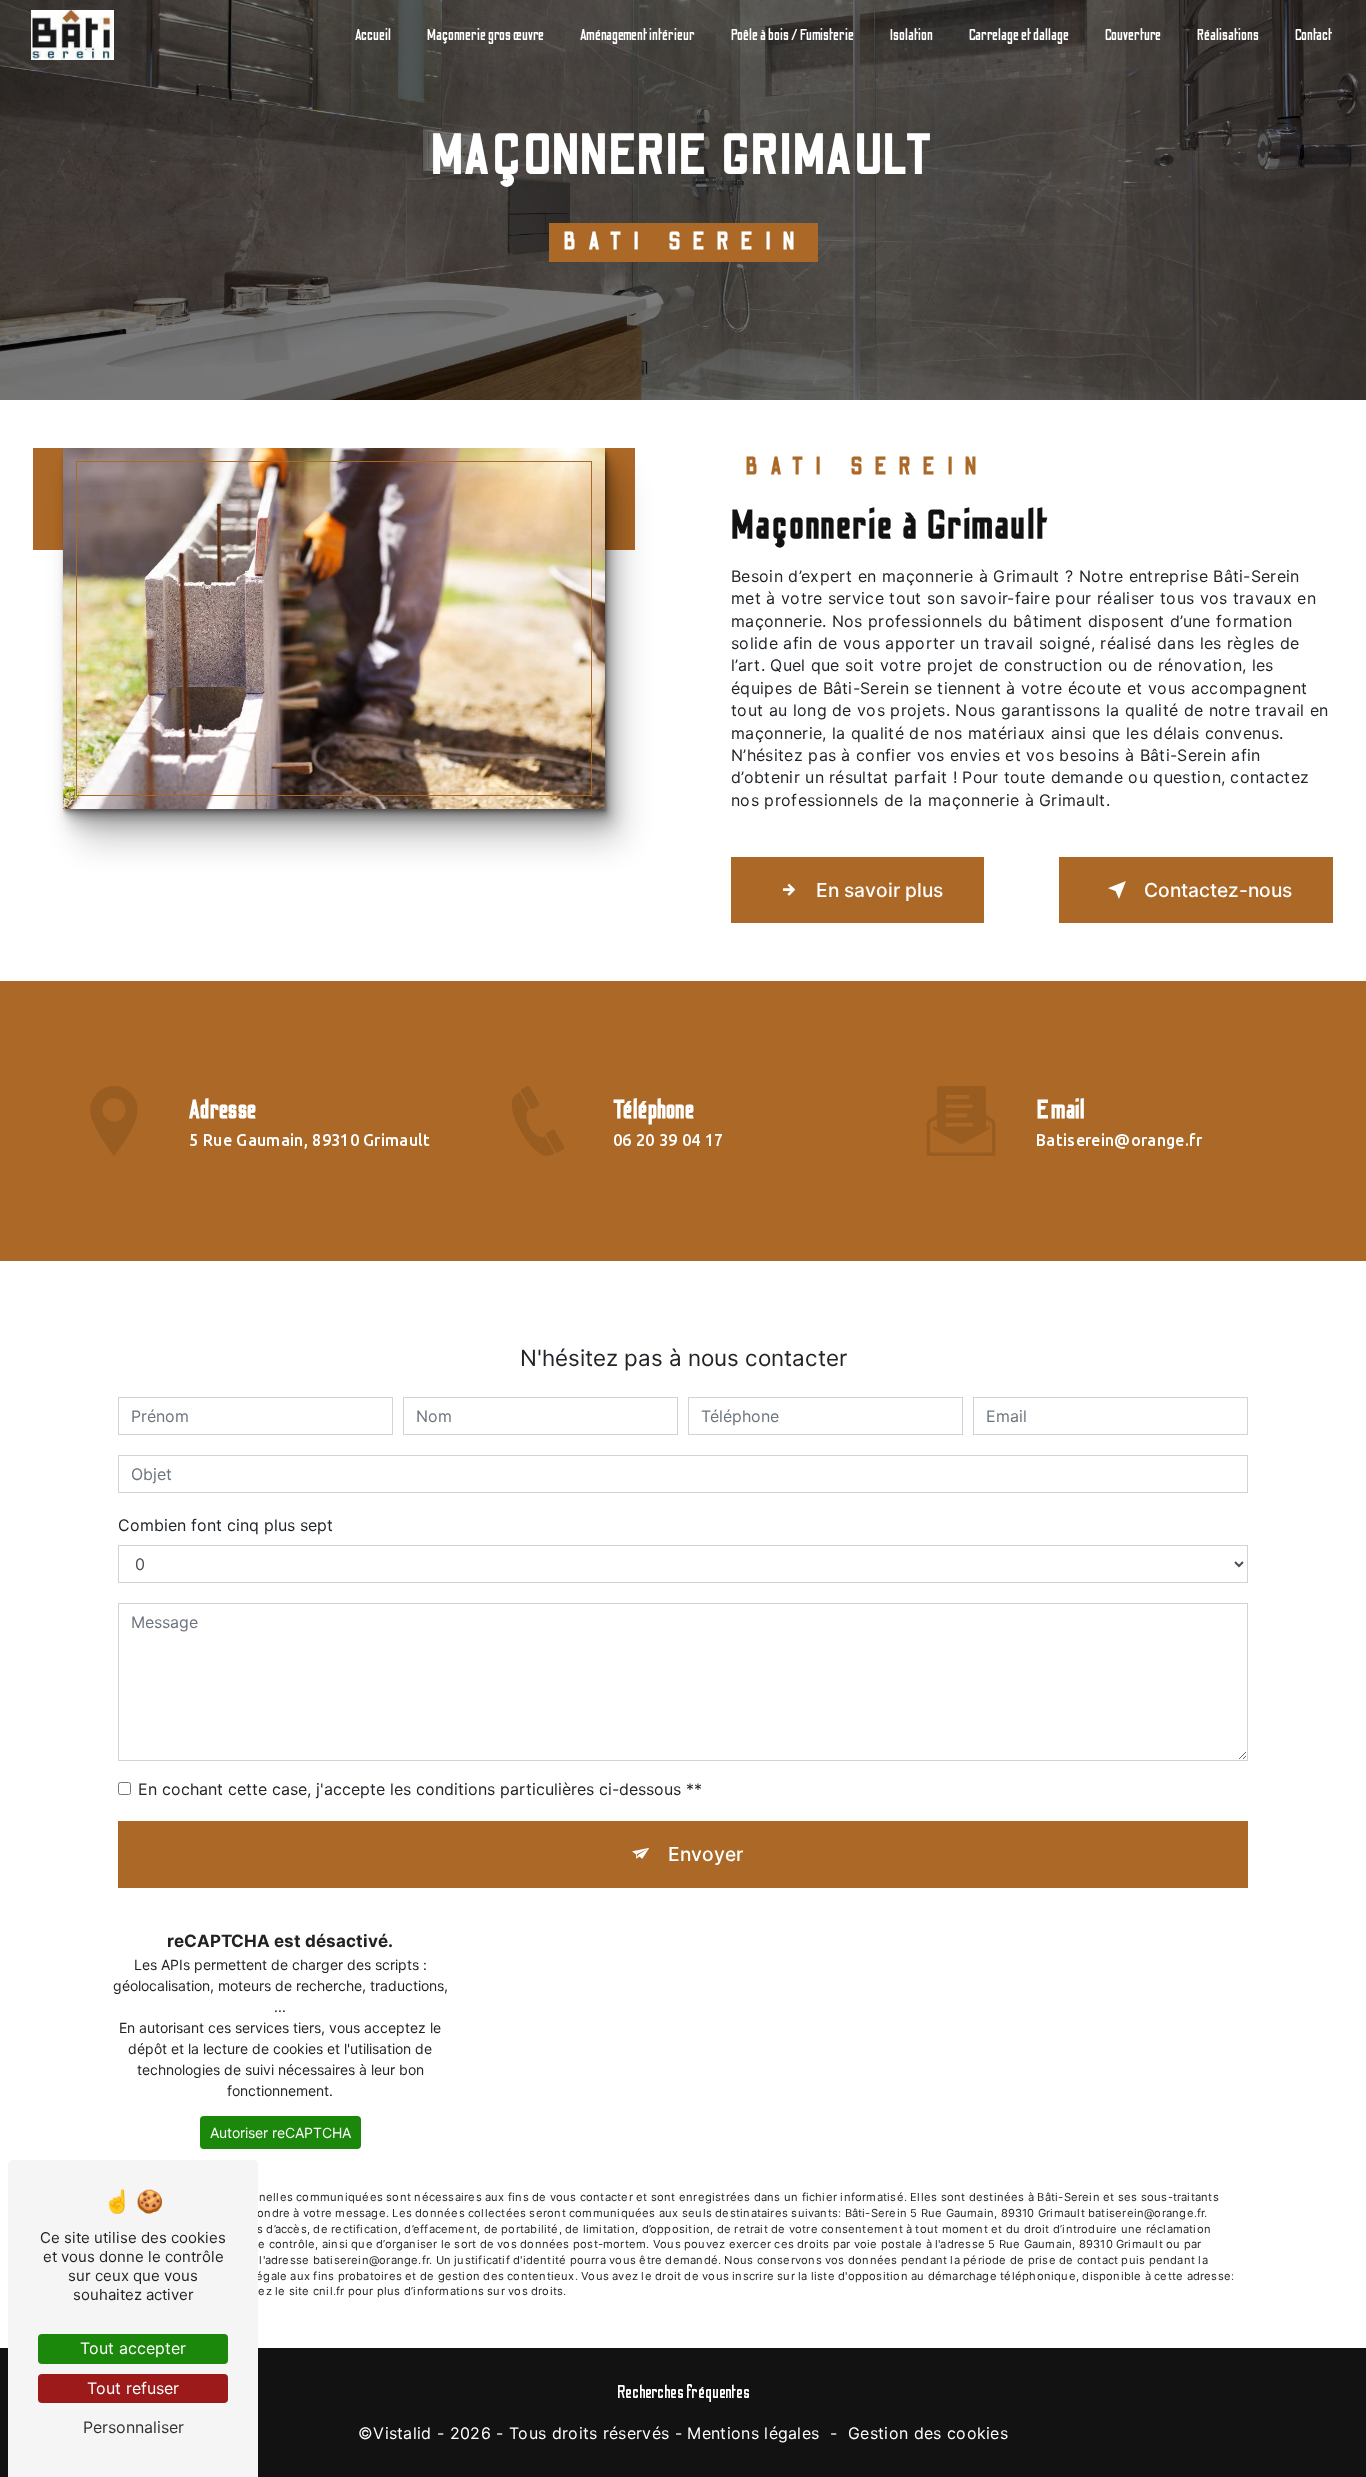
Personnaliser (133, 2427)
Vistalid (402, 2433)
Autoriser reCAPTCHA (280, 2132)
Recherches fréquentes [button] (683, 2392)
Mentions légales (753, 2433)
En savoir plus (879, 890)
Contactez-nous (1218, 890)
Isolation (911, 35)
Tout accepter (133, 2348)
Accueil (373, 35)
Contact (1313, 35)
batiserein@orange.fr (1119, 1140)
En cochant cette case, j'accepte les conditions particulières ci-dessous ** (420, 1789)
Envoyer (705, 1854)
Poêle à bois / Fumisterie (792, 35)
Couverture (1133, 35)
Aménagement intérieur (637, 35)
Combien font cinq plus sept (225, 1525)
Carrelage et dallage (1019, 35)
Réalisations (1228, 35)
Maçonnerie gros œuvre (485, 35)
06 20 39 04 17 (668, 1140)
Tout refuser (133, 2388)
